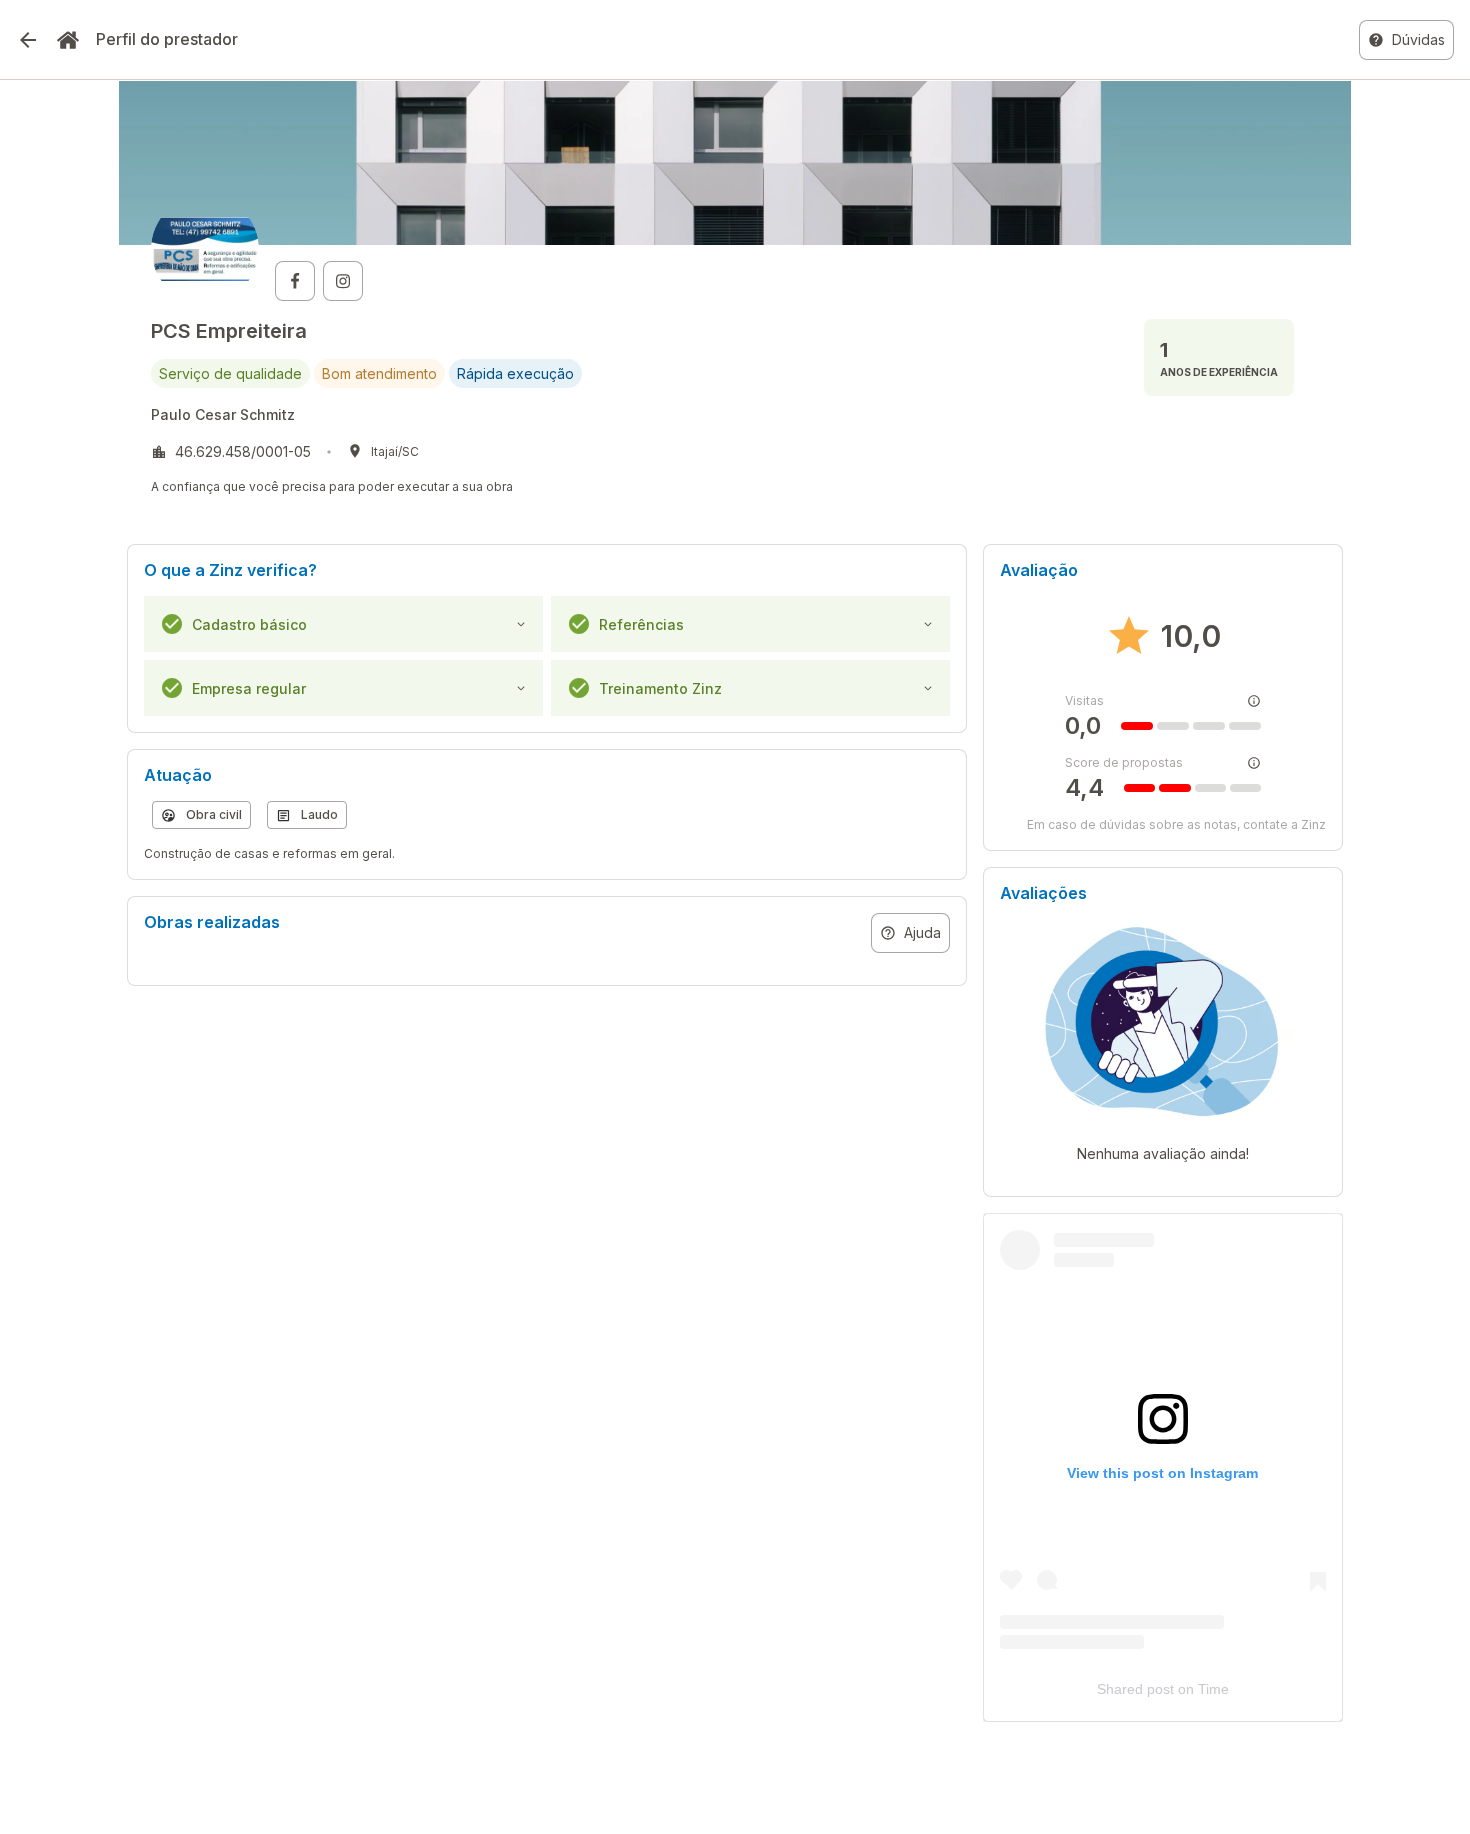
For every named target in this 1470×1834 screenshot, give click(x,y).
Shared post (1135, 1689)
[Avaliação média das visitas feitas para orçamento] (1254, 701)
